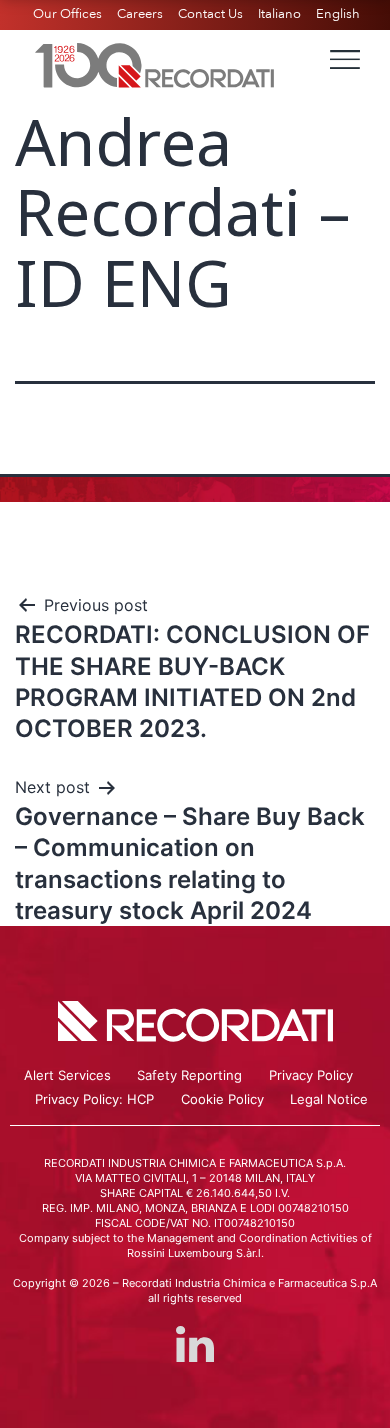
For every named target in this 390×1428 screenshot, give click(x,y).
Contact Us (210, 14)
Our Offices (67, 14)
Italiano (279, 14)
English (338, 14)
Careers (140, 14)
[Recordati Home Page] (155, 63)
